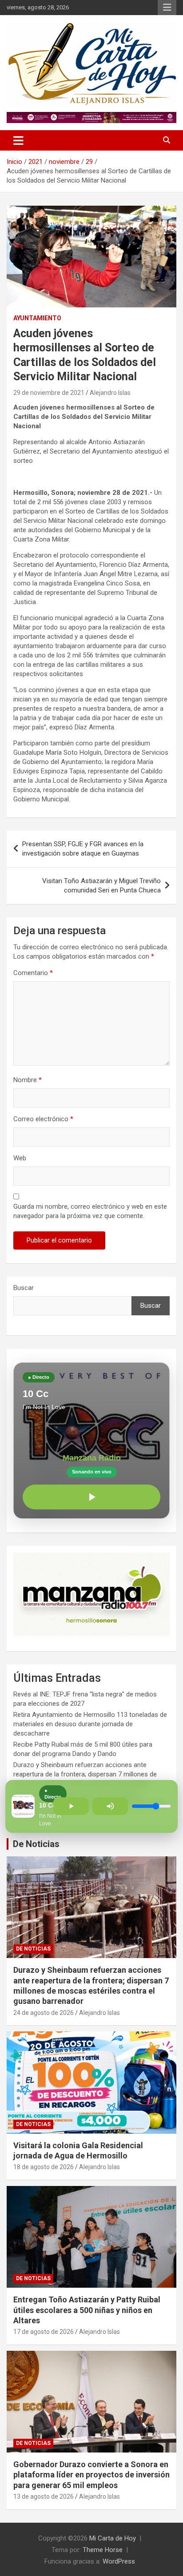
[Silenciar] (110, 1806)
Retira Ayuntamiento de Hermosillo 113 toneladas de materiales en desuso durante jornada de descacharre (90, 1724)
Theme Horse (103, 2550)
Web (20, 1158)
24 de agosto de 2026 (44, 2013)
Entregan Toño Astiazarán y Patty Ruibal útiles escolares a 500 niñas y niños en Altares (87, 2310)
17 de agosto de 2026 (44, 2332)
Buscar (24, 1288)
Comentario (33, 973)
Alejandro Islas (110, 393)
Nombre (28, 1080)
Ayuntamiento (37, 318)
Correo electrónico (43, 1119)
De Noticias (36, 1844)
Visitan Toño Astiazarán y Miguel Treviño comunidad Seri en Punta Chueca (101, 886)
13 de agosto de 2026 (44, 2496)
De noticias (33, 1949)
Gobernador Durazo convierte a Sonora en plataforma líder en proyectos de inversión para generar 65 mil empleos (91, 2475)
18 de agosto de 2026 (44, 2167)
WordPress (119, 2561)
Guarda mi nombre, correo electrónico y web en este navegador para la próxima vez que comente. (90, 1211)
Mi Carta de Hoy (113, 2538)
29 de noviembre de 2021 (49, 393)
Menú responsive (167, 8)
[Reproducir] (91, 1497)
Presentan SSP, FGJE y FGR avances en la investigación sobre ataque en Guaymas (83, 849)
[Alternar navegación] (18, 140)
